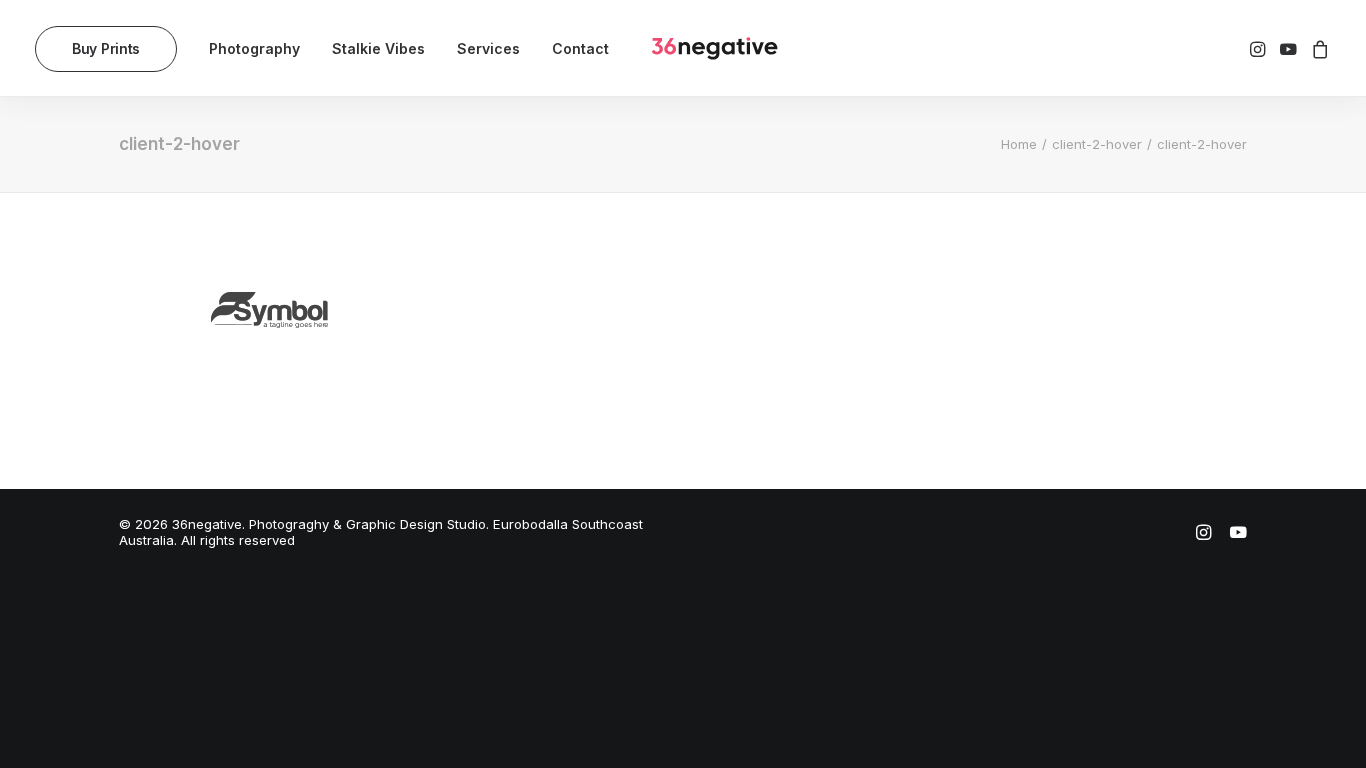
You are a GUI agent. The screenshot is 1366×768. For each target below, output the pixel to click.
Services (488, 48)
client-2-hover (1097, 144)
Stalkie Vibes (378, 48)
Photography (254, 48)
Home (1019, 144)
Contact (580, 48)
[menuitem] (113, 48)
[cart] (1317, 48)
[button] (1259, 48)
